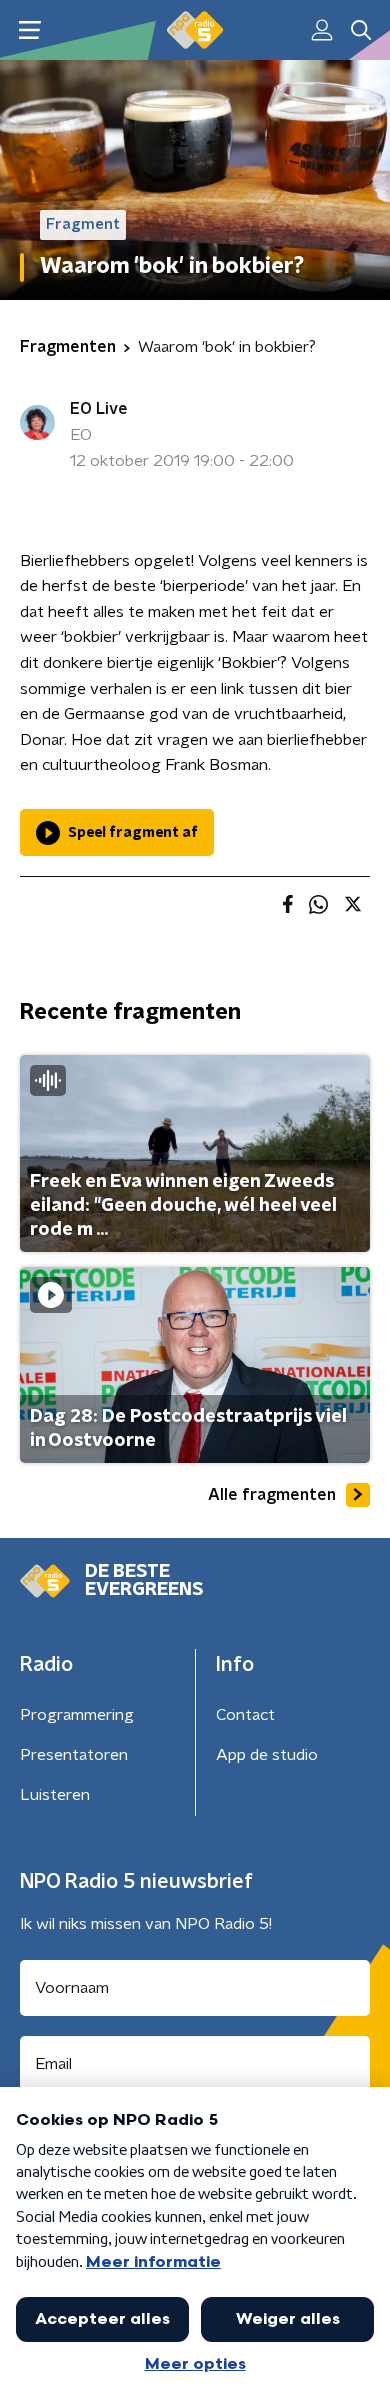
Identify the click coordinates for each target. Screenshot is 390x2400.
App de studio (267, 1755)
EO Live (99, 409)
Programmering (77, 1715)
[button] (29, 30)
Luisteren (55, 1795)
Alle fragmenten (272, 1495)
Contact (245, 1715)
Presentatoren (74, 1755)
